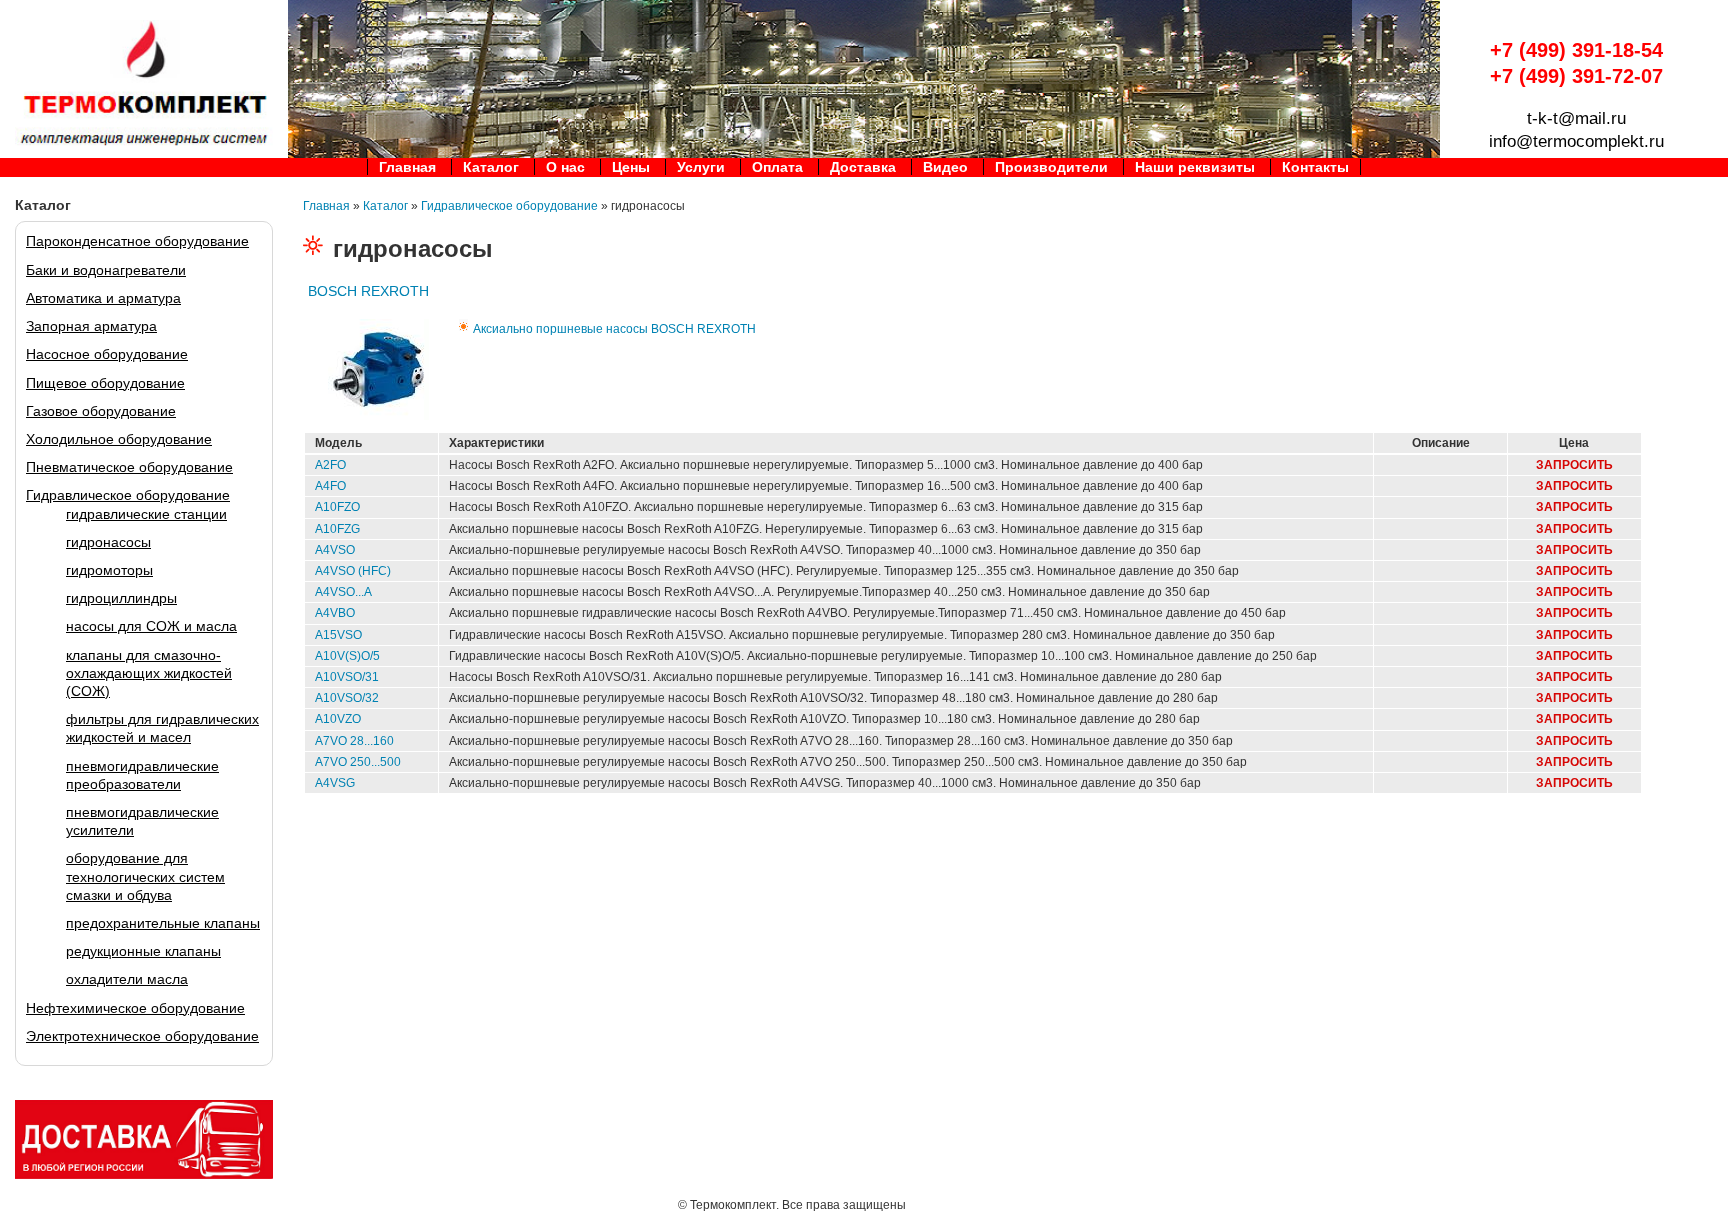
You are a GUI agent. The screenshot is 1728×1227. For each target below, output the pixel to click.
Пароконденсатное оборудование (137, 241)
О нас (565, 167)
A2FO (330, 465)
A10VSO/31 (347, 677)
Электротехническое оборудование (142, 1036)
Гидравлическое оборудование (128, 495)
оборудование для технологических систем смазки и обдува (145, 876)
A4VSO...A (343, 592)
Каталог (491, 167)
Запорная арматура (91, 326)
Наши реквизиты (1195, 167)
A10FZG (337, 529)
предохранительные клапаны (163, 923)
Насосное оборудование (107, 354)
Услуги (701, 167)
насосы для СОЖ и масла (151, 626)
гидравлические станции (146, 514)
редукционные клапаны (143, 951)
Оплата (777, 167)
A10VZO (338, 719)
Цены (631, 167)
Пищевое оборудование (105, 383)
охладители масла (127, 979)
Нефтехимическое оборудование (135, 1008)
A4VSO (335, 550)
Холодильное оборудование (119, 439)
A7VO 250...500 (358, 762)
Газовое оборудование (101, 411)
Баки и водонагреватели (106, 270)
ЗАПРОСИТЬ (1574, 465)
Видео (945, 167)
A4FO (330, 486)
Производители (1051, 167)
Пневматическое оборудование (129, 467)
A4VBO (335, 613)
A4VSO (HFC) (353, 571)
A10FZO (337, 507)
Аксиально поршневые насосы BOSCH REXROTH (614, 329)
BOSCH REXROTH (368, 291)
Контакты (1315, 167)
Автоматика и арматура (103, 298)
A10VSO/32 (347, 698)
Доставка (863, 167)
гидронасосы (108, 542)
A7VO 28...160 (354, 741)
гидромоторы (109, 570)
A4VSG (335, 783)
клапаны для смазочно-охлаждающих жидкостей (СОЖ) (149, 673)
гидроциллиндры (121, 598)
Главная (407, 167)
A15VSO (338, 635)
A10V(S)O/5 (347, 656)
